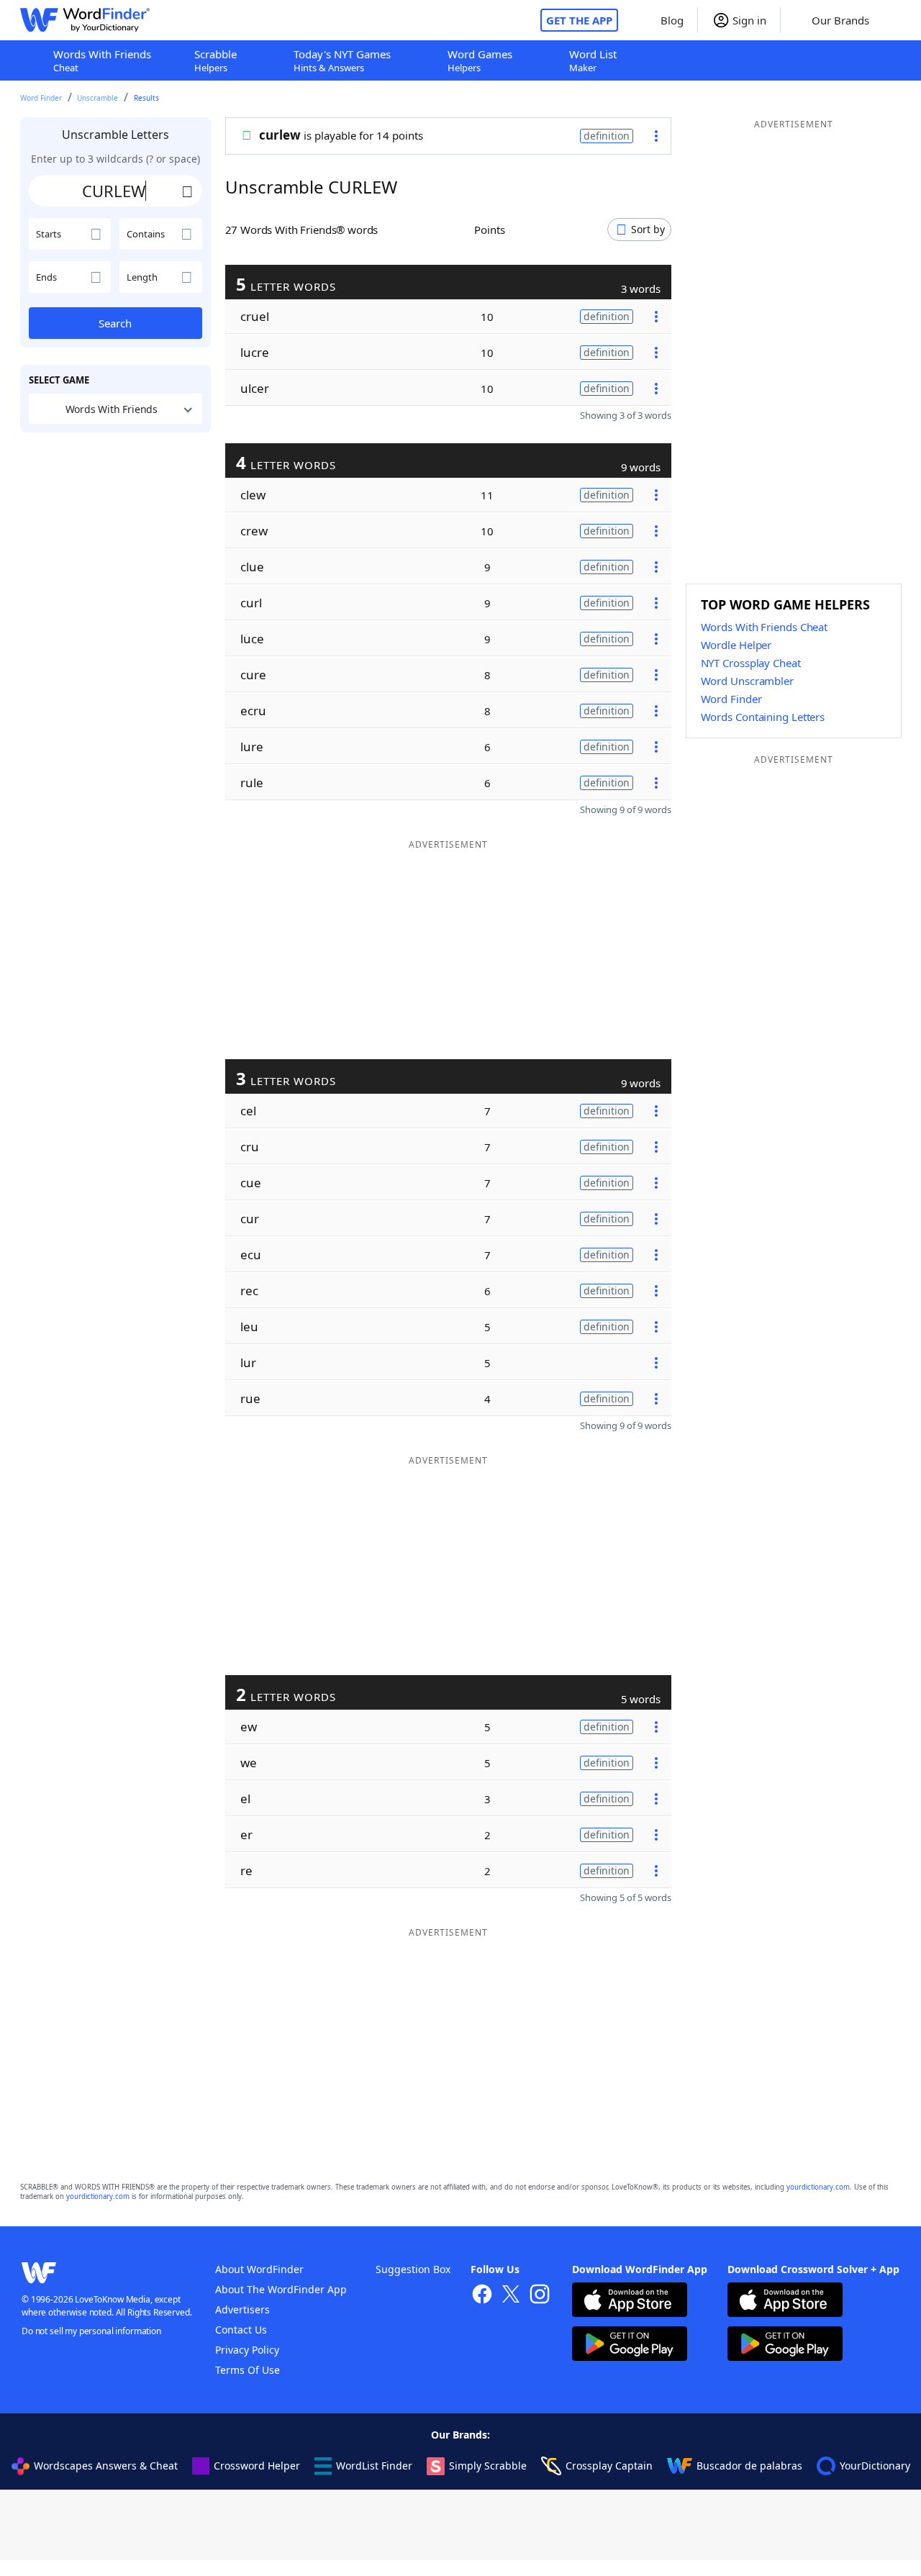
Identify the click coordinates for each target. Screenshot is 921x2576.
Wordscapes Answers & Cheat (106, 2466)
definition (607, 136)
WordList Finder (374, 2466)
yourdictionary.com (818, 2187)
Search (115, 323)
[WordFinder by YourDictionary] (85, 20)
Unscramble (97, 98)
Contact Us (241, 2330)
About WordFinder (259, 2269)
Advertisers (242, 2309)
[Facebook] (482, 2296)
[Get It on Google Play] (630, 2345)
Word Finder (41, 98)
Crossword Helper (257, 2466)
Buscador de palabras (749, 2466)
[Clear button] (188, 191)
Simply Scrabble (488, 2466)
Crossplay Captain (609, 2466)
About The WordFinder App (281, 2289)
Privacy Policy (247, 2350)
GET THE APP (579, 20)
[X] (511, 2296)
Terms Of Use (248, 2370)
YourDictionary (875, 2466)
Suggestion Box (413, 2269)
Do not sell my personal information (91, 2331)
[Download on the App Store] (630, 2301)
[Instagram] (540, 2296)
